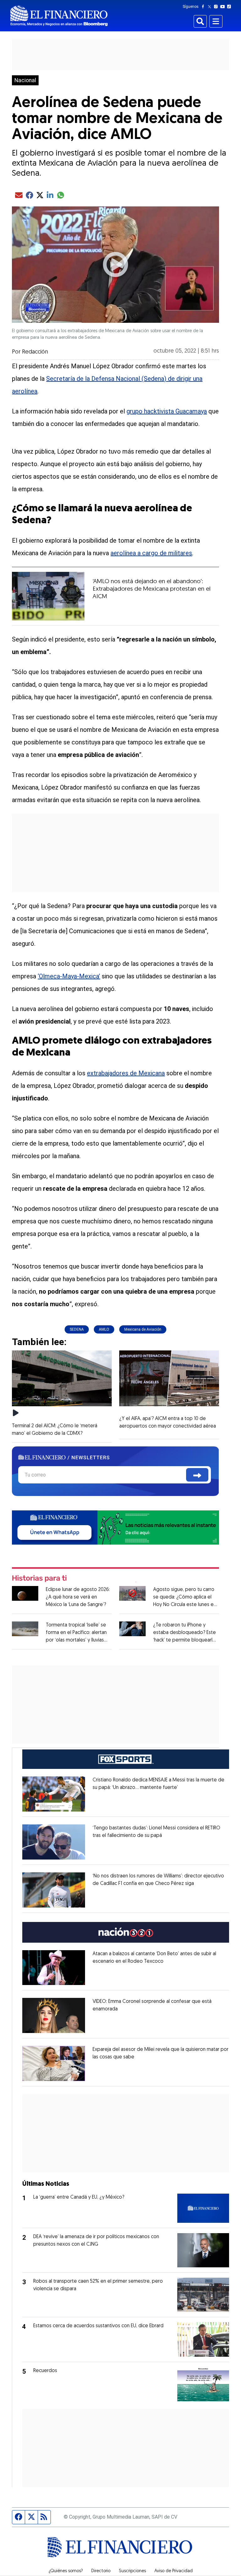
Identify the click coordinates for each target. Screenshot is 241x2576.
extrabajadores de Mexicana (126, 1073)
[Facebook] (204, 7)
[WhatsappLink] (115, 1527)
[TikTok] (230, 7)
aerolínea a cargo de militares (151, 553)
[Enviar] (197, 1475)
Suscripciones (132, 2571)
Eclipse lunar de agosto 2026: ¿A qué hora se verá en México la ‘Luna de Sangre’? (78, 1597)
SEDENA (77, 1329)
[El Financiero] (59, 16)
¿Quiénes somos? (66, 2571)
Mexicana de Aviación (143, 1329)
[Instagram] (217, 7)
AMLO (104, 1329)
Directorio (101, 2571)
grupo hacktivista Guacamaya (167, 411)
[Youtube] (224, 7)
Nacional (25, 80)
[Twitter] (211, 7)
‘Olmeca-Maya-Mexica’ (69, 976)
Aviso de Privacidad (174, 2571)
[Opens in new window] (54, 1794)
